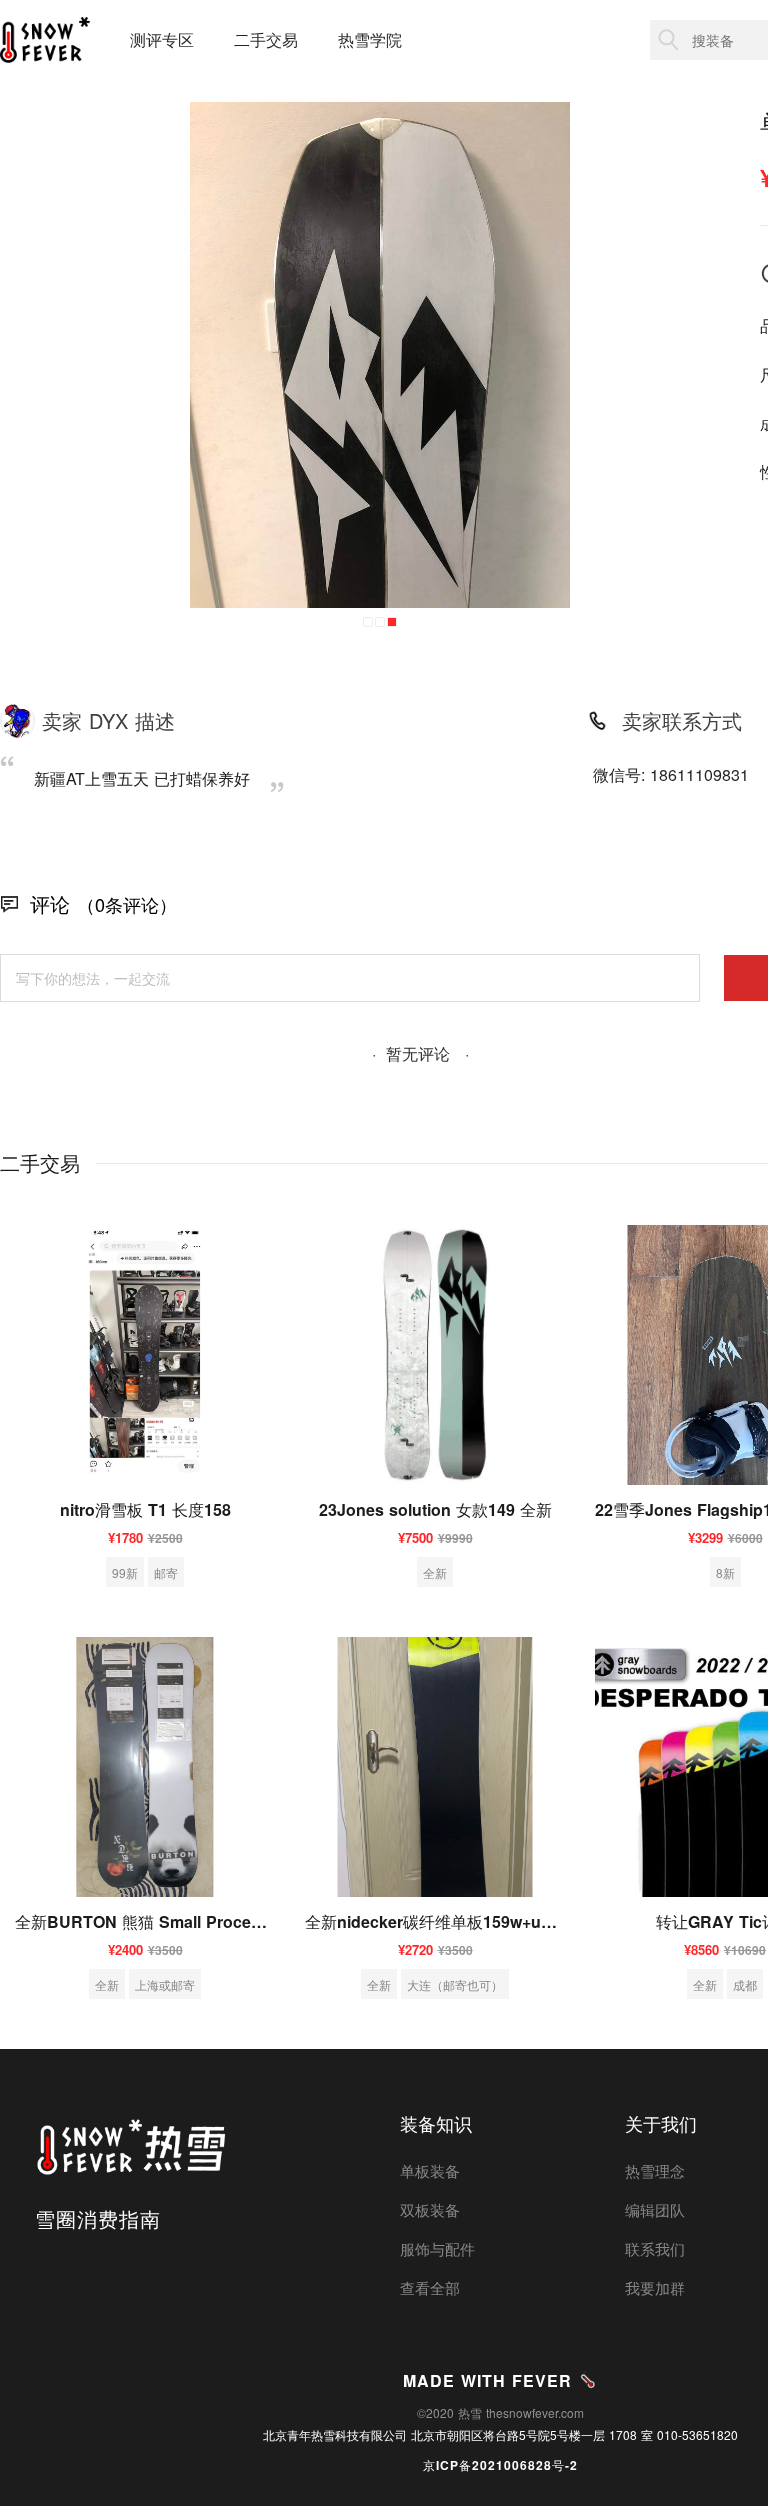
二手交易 (266, 39)
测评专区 (162, 39)
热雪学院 (370, 39)
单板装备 (430, 2170)
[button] (368, 622)
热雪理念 (655, 2170)
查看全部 (430, 2287)
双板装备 (430, 2209)
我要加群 (655, 2287)
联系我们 (655, 2248)
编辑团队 (655, 2209)
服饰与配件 (437, 2248)
